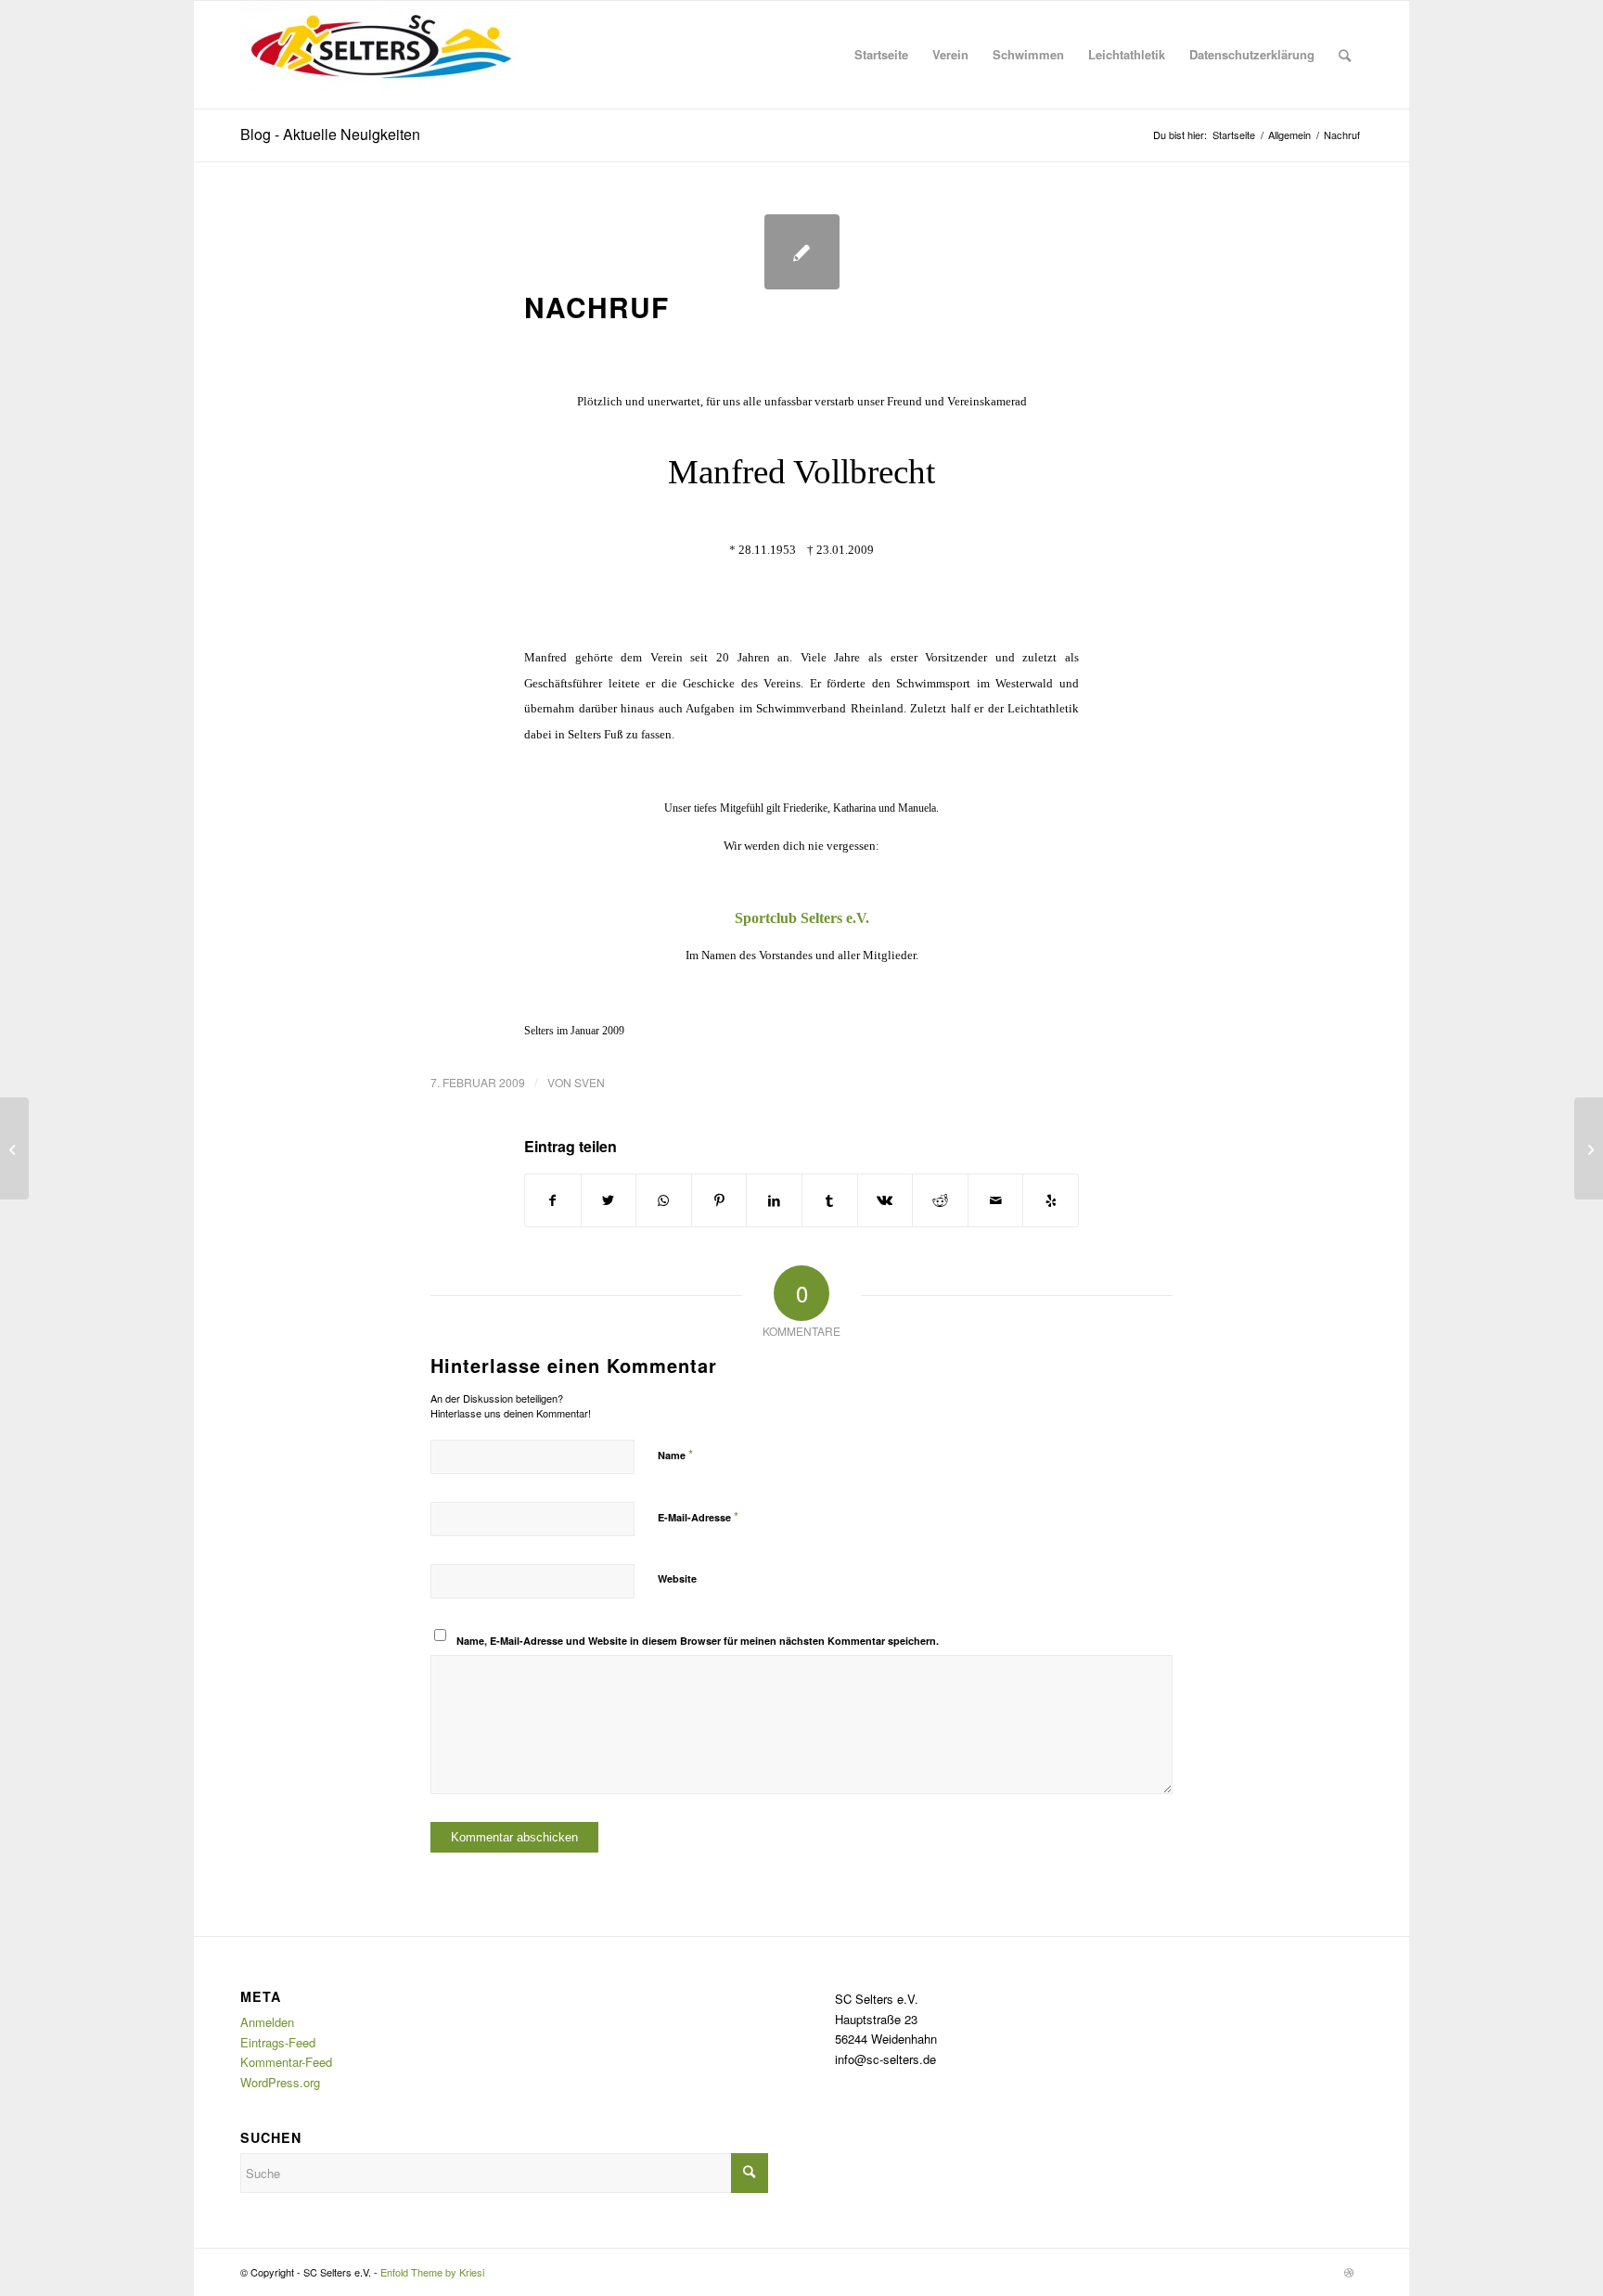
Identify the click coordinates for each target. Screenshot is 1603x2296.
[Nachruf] (802, 252)
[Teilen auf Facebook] (553, 1200)
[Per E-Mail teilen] (996, 1200)
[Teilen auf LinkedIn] (774, 1200)
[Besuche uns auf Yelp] (1051, 1200)
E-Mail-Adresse (698, 1516)
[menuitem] (881, 55)
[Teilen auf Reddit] (940, 1200)
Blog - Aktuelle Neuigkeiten (330, 134)
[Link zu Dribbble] (1349, 2272)
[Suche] (1345, 55)
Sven (590, 1082)
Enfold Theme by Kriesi (432, 2272)
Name (675, 1454)
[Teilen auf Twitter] (609, 1200)
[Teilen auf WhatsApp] (664, 1200)
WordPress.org (280, 2082)
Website (677, 1578)
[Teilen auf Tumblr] (830, 1200)
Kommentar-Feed (286, 2062)
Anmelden (267, 2022)
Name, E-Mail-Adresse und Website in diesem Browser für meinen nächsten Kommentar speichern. (698, 1641)
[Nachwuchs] (14, 1148)
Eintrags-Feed (278, 2042)
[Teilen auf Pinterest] (719, 1200)
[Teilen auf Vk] (885, 1200)
